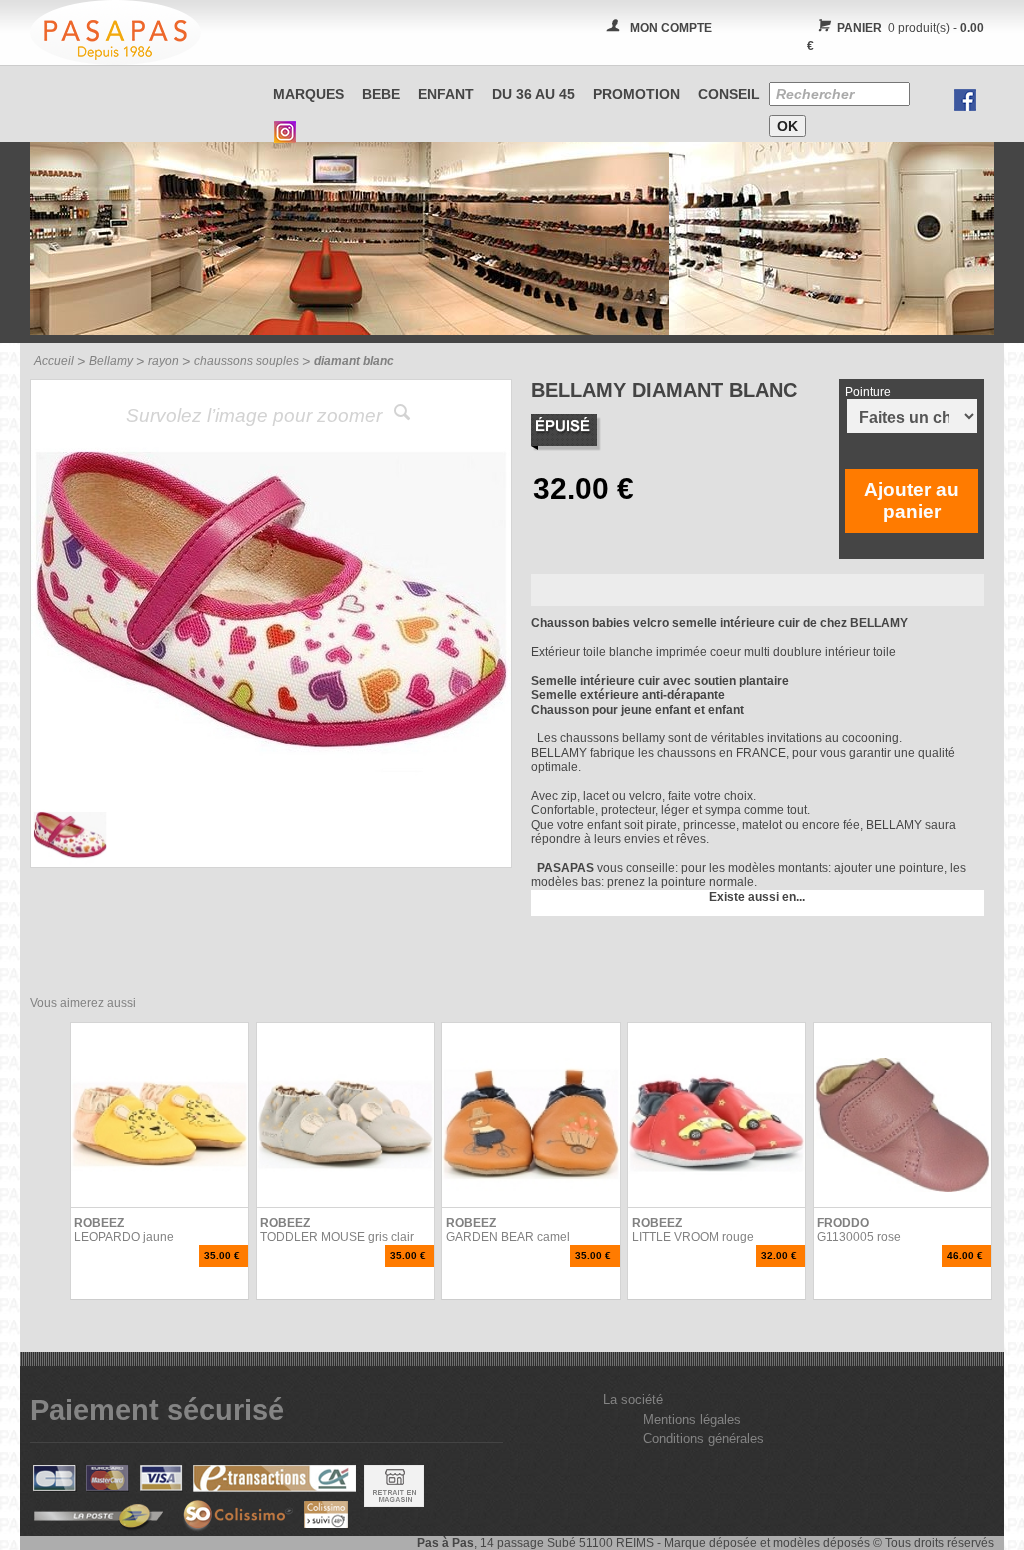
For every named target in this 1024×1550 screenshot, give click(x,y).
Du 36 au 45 (533, 94)
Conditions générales (703, 1438)
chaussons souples (246, 361)
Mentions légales (692, 1419)
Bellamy (111, 361)
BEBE (381, 94)
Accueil (54, 361)
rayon (163, 361)
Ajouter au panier (911, 500)
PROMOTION (636, 94)
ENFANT (446, 94)
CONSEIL (729, 94)
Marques (308, 94)
